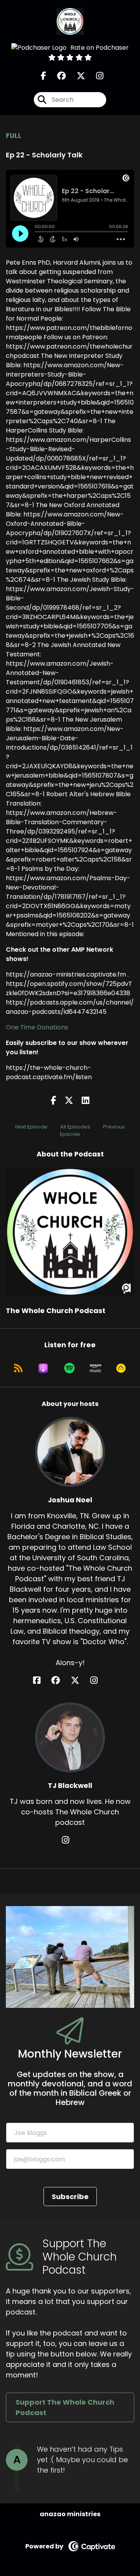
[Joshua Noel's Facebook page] (41, 1680)
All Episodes (75, 1127)
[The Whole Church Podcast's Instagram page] (95, 76)
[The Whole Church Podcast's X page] (76, 76)
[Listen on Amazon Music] (96, 1368)
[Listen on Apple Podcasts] (43, 1368)
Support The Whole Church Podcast (65, 2407)
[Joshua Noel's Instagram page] (99, 1680)
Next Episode (31, 1127)
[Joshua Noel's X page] (80, 1680)
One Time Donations (37, 1027)
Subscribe (70, 2197)
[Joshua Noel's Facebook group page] (60, 1680)
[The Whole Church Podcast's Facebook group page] (57, 76)
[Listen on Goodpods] (121, 1368)
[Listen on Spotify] (69, 1368)
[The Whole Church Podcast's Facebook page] (44, 76)
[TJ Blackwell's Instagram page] (70, 1840)
